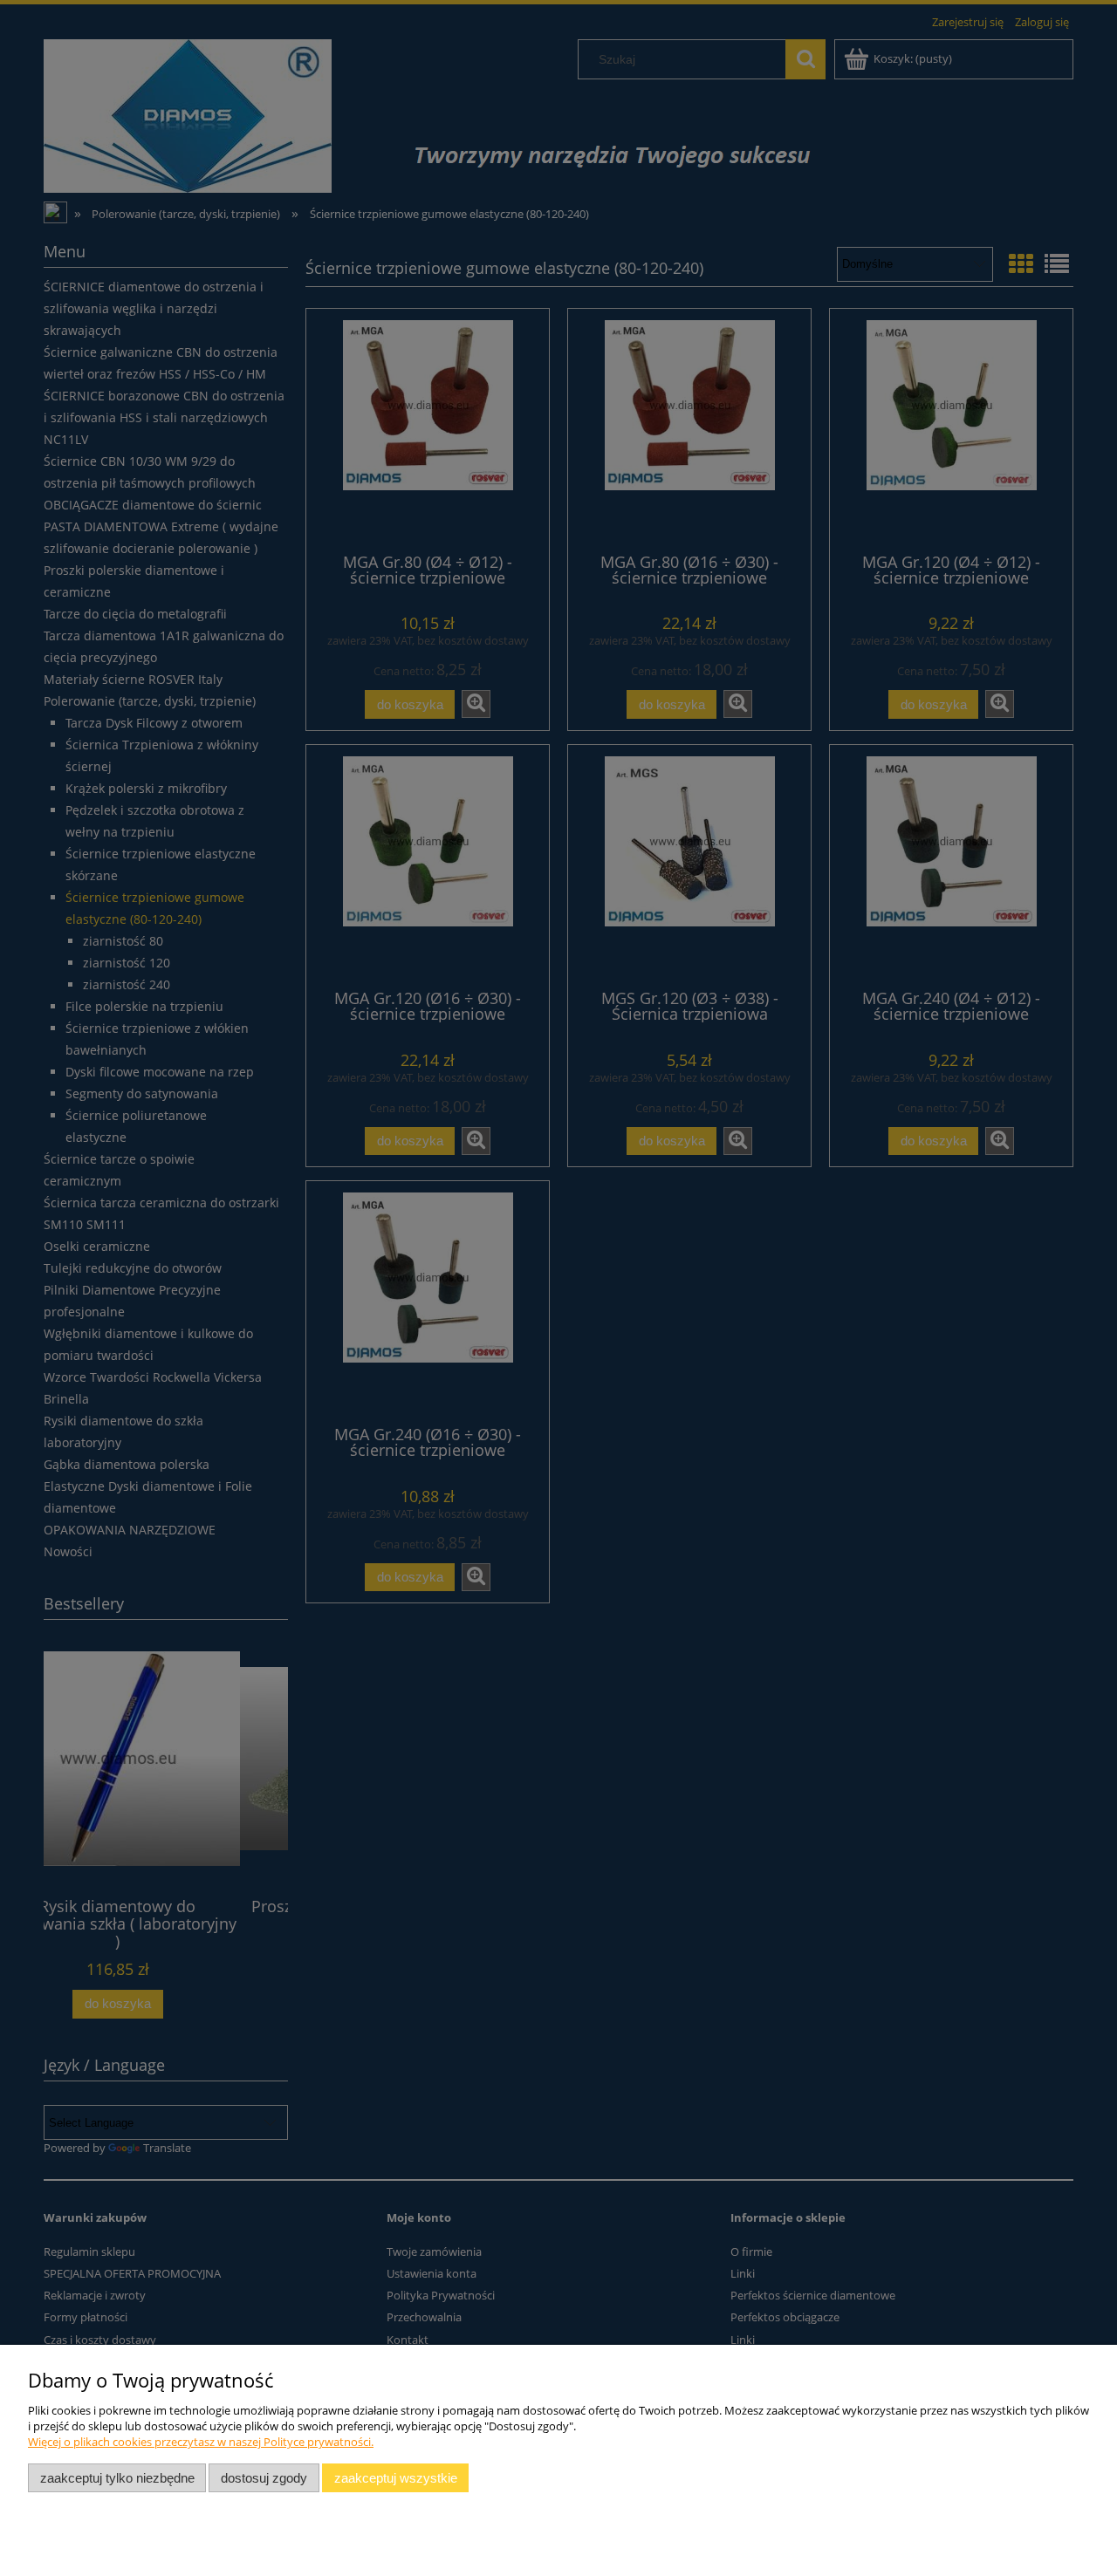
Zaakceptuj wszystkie (396, 2478)
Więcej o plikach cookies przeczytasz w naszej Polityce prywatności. (201, 2442)
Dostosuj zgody (264, 2478)
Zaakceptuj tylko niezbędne (117, 2478)
